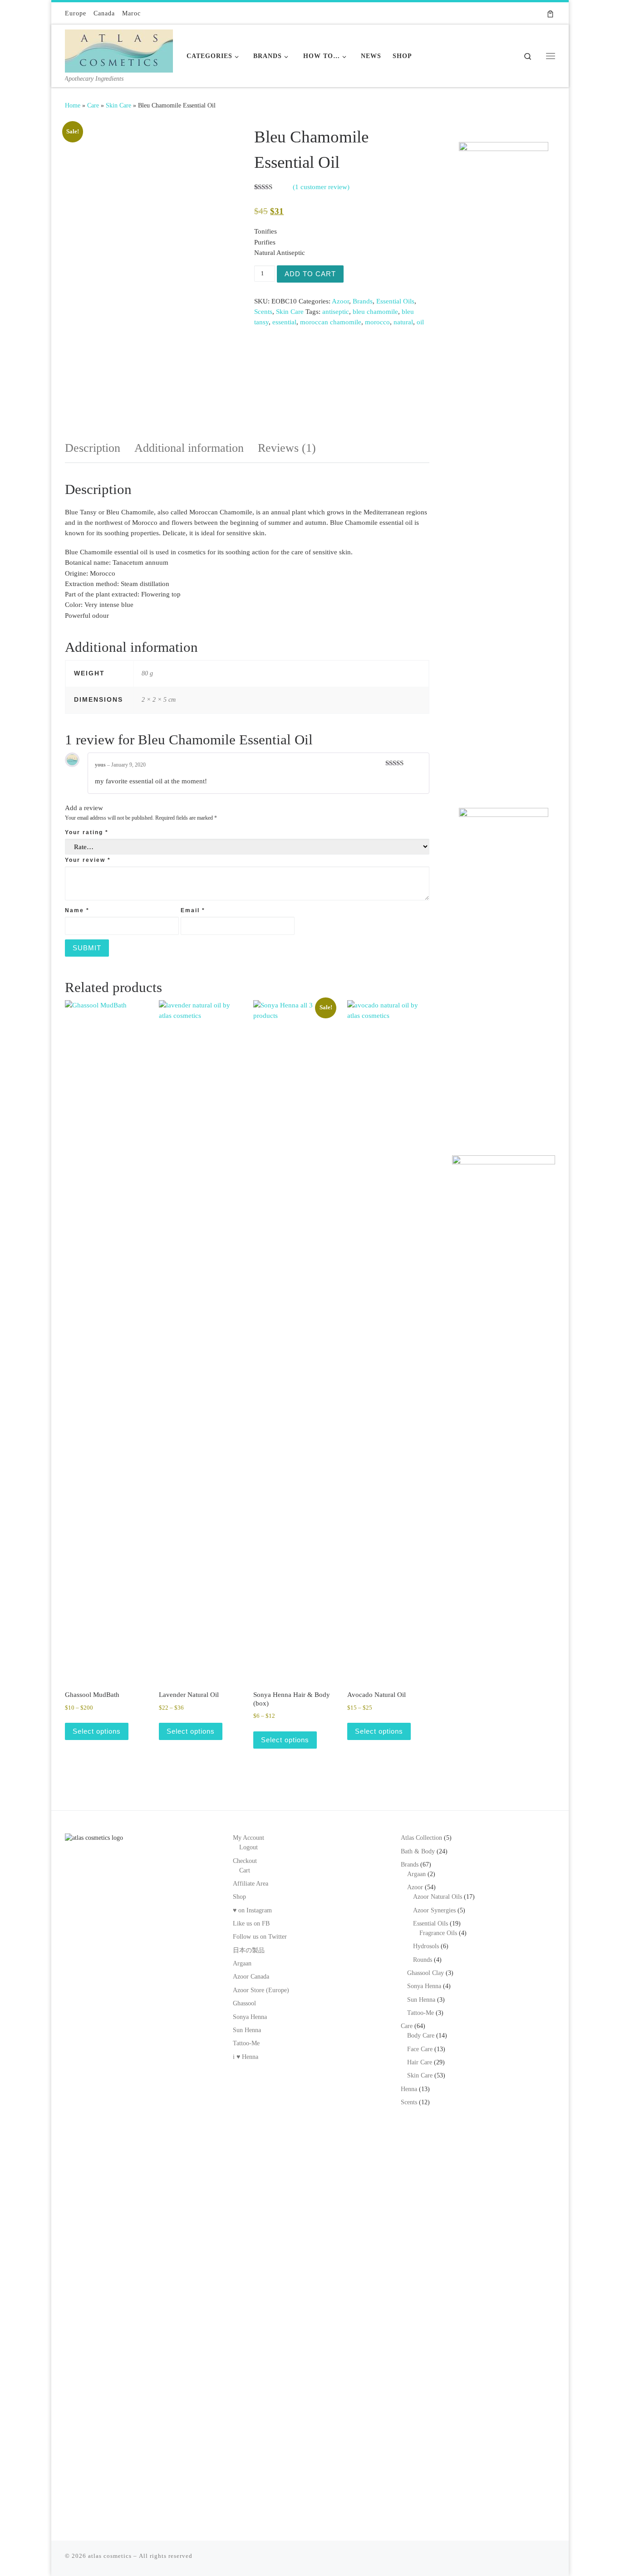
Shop (239, 1897)
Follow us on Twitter (260, 1937)
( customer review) (321, 187)
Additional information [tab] (189, 448)
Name (77, 910)
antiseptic (336, 312)
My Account (248, 1838)
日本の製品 (249, 1950)
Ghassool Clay (426, 1973)
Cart (245, 1870)
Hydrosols (426, 1946)
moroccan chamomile (331, 322)
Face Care (420, 2049)
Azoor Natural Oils (438, 1897)
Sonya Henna (250, 2017)
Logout (248, 1847)
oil (420, 322)
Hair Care (420, 2062)
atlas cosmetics (110, 2556)
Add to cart (310, 274)
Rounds (423, 1960)
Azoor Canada (251, 1977)
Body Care (421, 2036)
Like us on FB (251, 1923)
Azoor (340, 301)
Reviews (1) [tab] (287, 448)
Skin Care (118, 105)
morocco (377, 322)
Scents (263, 312)
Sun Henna (247, 2030)
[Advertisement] (504, 645)
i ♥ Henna (246, 2057)
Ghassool (244, 2003)
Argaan (242, 1963)
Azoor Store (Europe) (261, 1990)
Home (73, 105)
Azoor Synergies (434, 1910)
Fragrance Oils (438, 1933)
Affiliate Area (251, 1884)
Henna (409, 2089)
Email (193, 910)
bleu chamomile (375, 312)
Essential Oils (395, 301)
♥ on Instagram (252, 1910)
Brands (363, 301)
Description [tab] (93, 448)
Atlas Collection (421, 1838)
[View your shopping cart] (550, 13)
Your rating (87, 832)
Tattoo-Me (246, 2043)
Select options (97, 1731)
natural (403, 322)
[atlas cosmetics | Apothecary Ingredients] (119, 49)
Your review (88, 860)
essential (284, 322)
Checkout (245, 1861)
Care (93, 105)
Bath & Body (418, 1851)
